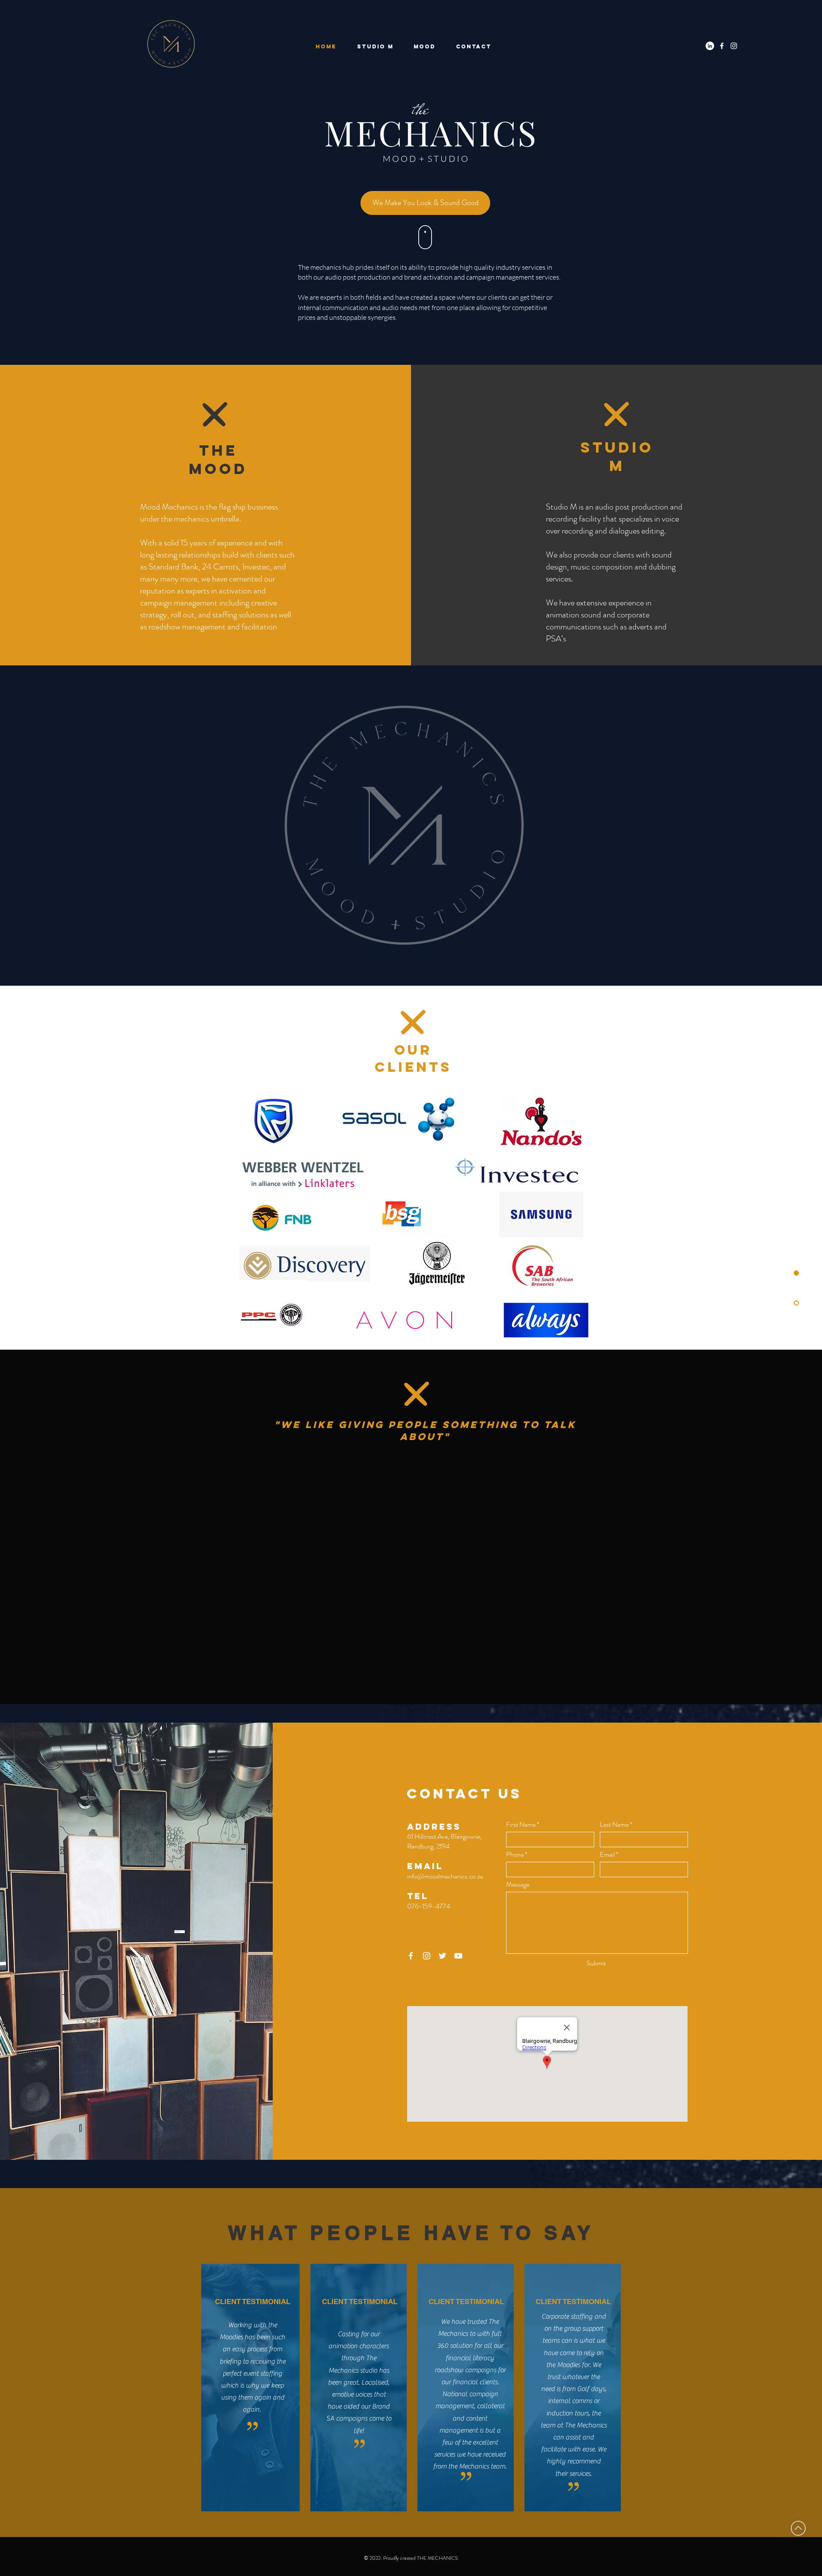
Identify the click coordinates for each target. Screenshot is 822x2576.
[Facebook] (722, 46)
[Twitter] (442, 1956)
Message (518, 1884)
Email (607, 1854)
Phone (515, 1854)
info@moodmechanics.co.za (445, 1876)
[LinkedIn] (710, 46)
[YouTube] (458, 1956)
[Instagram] (734, 46)
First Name (521, 1825)
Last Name (614, 1825)
